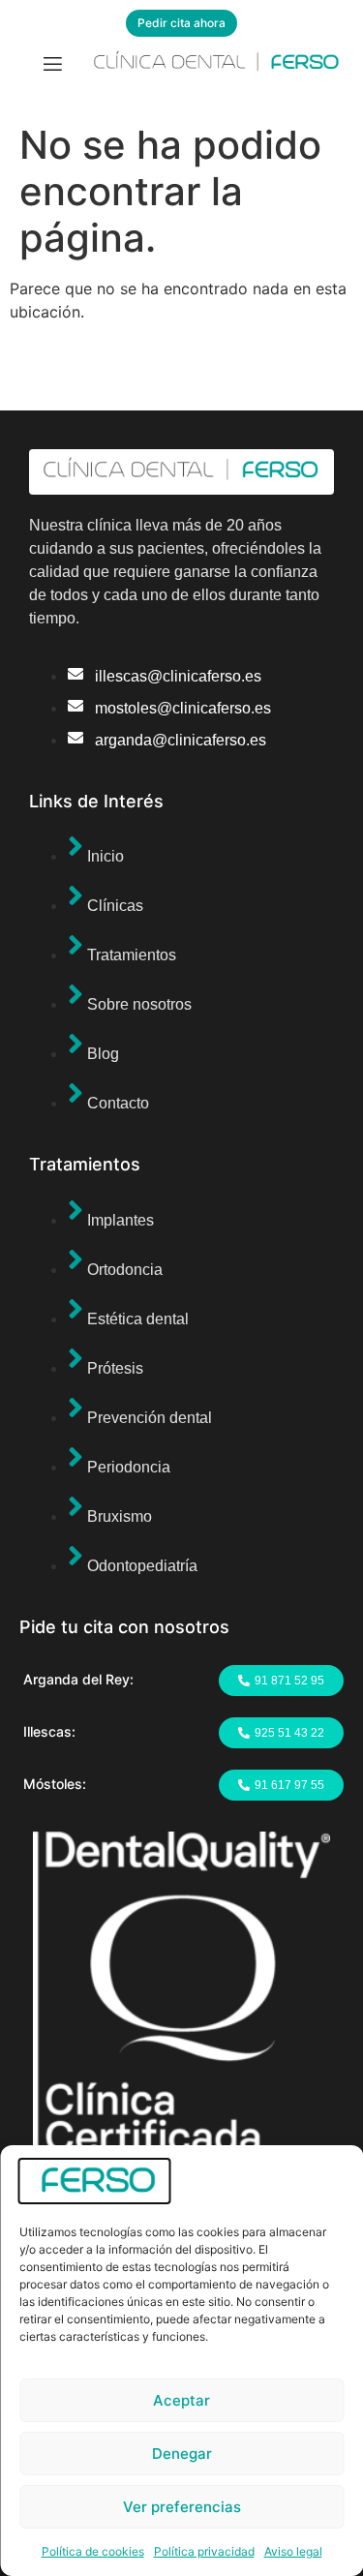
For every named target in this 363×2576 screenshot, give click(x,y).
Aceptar (181, 2400)
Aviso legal (293, 2551)
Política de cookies (93, 2551)
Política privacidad (204, 2551)
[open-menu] (53, 66)
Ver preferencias (182, 2507)
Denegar (182, 2454)
